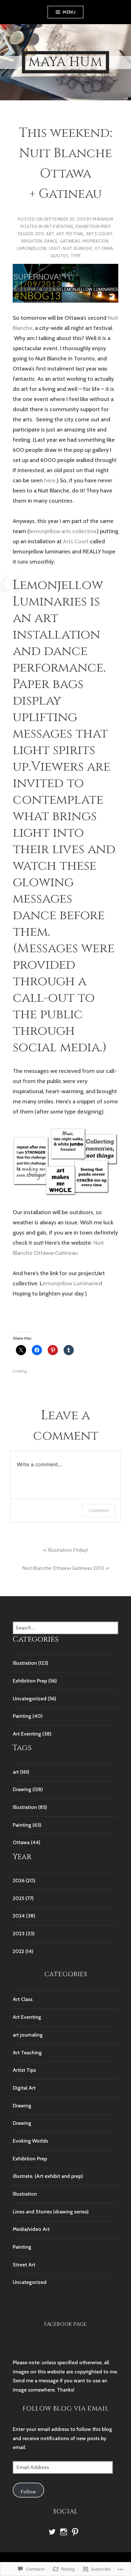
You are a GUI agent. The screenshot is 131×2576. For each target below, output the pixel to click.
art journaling (28, 2035)
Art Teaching (27, 2053)
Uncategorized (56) (34, 1699)
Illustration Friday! (68, 1550)
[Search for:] (65, 1628)
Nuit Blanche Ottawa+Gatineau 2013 (63, 1568)
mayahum (103, 219)
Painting (22, 2247)
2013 (40, 234)
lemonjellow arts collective (63, 531)
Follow (28, 2492)
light (55, 248)
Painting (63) (27, 1825)
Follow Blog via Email (66, 2409)
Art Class (23, 1999)
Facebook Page (65, 2324)
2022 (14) (23, 1951)
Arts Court (100, 234)
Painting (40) (28, 1716)
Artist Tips (24, 2070)
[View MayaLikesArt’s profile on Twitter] (52, 2532)
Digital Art (24, 2088)
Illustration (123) (31, 1663)
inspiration (95, 241)
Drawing (22, 2106)
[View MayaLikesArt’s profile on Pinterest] (75, 2532)
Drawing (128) (28, 1789)
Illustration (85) (30, 1807)
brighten (32, 241)
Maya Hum (65, 62)
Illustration (25, 2194)
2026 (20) (24, 1880)
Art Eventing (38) (32, 1734)
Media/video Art (31, 2229)
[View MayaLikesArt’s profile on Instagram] (64, 2532)
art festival (70, 234)
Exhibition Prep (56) (35, 1681)
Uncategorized (30, 2282)
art (50, 234)
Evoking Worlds (30, 2141)
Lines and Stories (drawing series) (51, 2212)
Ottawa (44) (27, 1842)
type (76, 256)
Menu (69, 12)
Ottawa (104, 248)
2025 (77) (23, 1898)
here (50, 480)
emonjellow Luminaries (72, 1283)
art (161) (21, 1772)
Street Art (24, 2265)
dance (51, 241)
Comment (99, 1510)
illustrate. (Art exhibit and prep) (48, 2176)
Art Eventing (59, 226)
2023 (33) (24, 1934)
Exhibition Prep (93, 226)
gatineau (70, 241)
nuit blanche (77, 248)
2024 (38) (24, 1916)
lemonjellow (32, 248)
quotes (59, 256)
